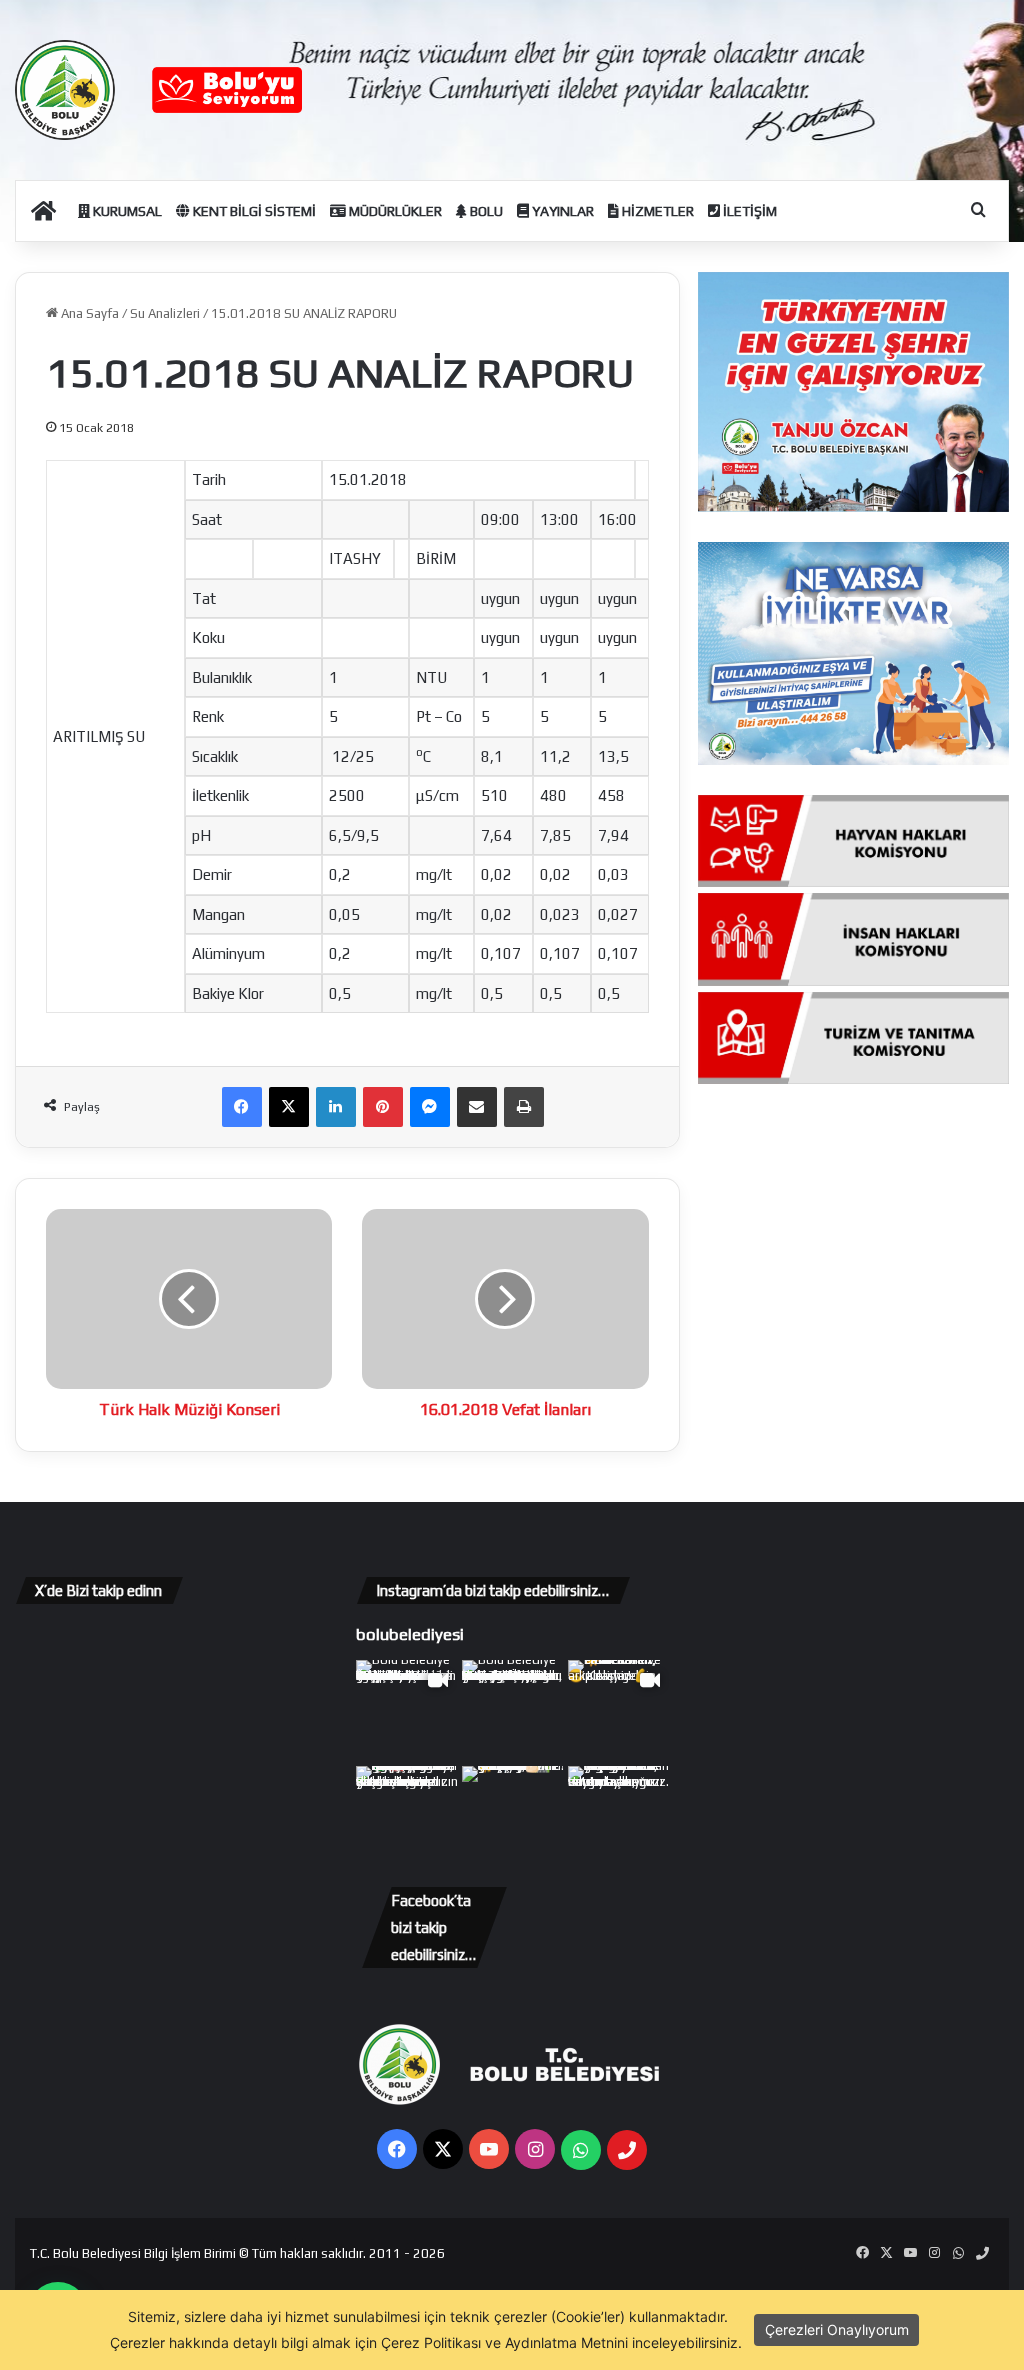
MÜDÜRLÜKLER (394, 211)
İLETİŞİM (748, 211)
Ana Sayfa (88, 313)
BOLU (485, 211)
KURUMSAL (126, 211)
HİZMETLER (656, 211)
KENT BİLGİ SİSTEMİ (253, 211)
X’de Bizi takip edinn (98, 1590)
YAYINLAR (561, 211)
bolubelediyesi (410, 1634)
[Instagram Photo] (513, 1711)
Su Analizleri (165, 313)
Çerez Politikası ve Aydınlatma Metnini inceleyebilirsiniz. (561, 2342)
